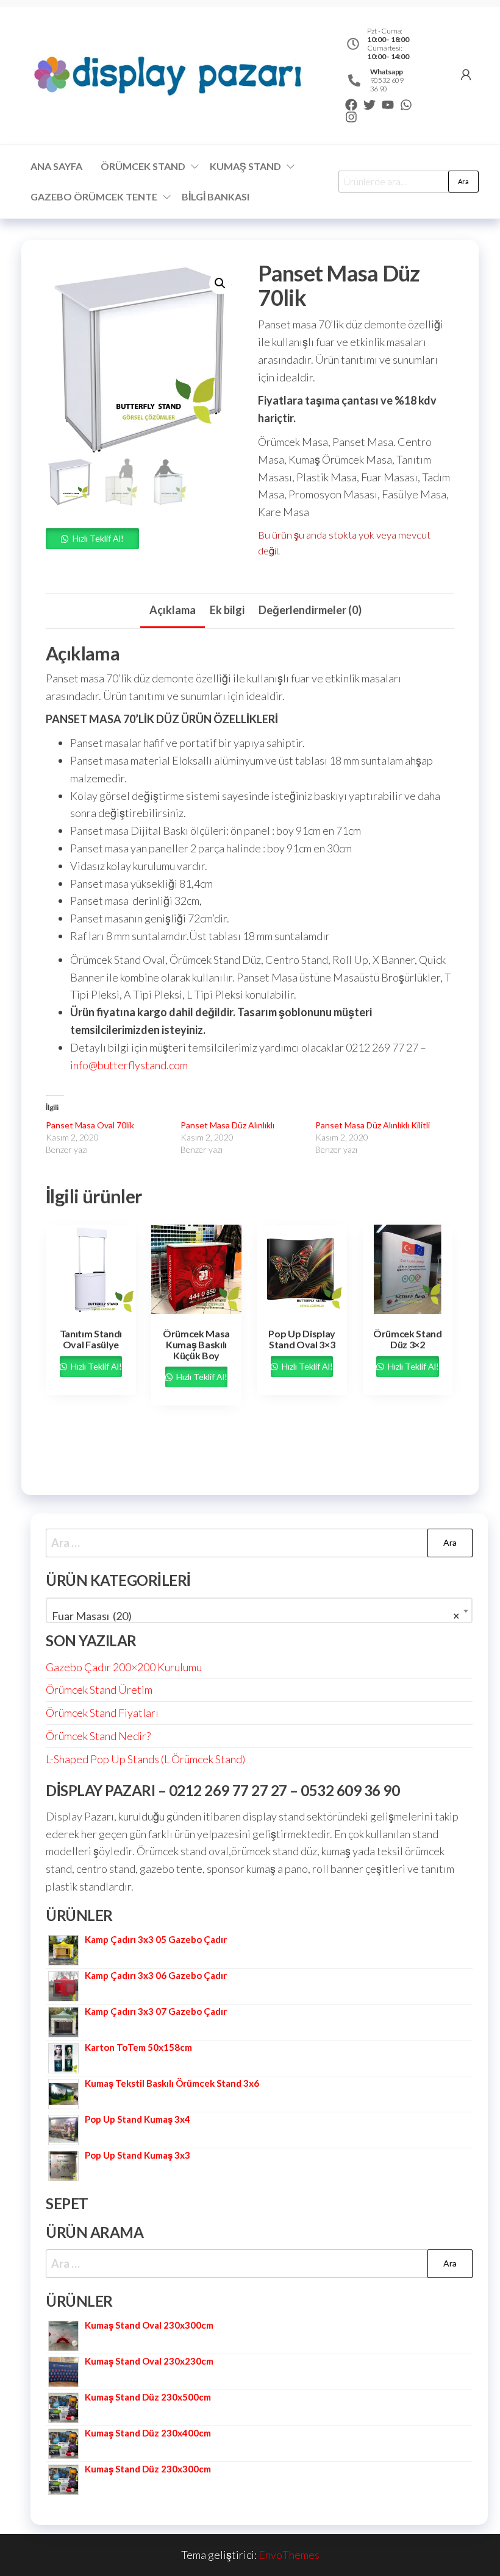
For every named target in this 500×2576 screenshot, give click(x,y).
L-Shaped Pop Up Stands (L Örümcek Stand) (145, 1759)
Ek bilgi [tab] (227, 610)
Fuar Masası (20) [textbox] (255, 1616)
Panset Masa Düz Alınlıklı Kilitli (373, 1125)
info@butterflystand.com (129, 1065)
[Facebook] (351, 105)
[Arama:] (259, 1543)
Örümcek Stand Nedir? (98, 1736)
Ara (463, 181)
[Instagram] (351, 117)
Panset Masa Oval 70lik (90, 1125)
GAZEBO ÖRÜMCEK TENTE (94, 196)
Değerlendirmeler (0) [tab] (310, 610)
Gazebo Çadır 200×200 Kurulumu (124, 1667)
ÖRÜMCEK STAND (143, 166)
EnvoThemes (289, 2555)
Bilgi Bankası (216, 196)
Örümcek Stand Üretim (99, 1690)
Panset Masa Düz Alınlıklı (227, 1125)
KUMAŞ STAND (245, 166)
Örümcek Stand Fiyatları (102, 1713)
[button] (220, 283)
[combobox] (259, 1610)
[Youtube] (388, 105)
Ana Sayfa (56, 166)
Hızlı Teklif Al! (98, 538)
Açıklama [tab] (173, 610)
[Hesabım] (466, 74)
